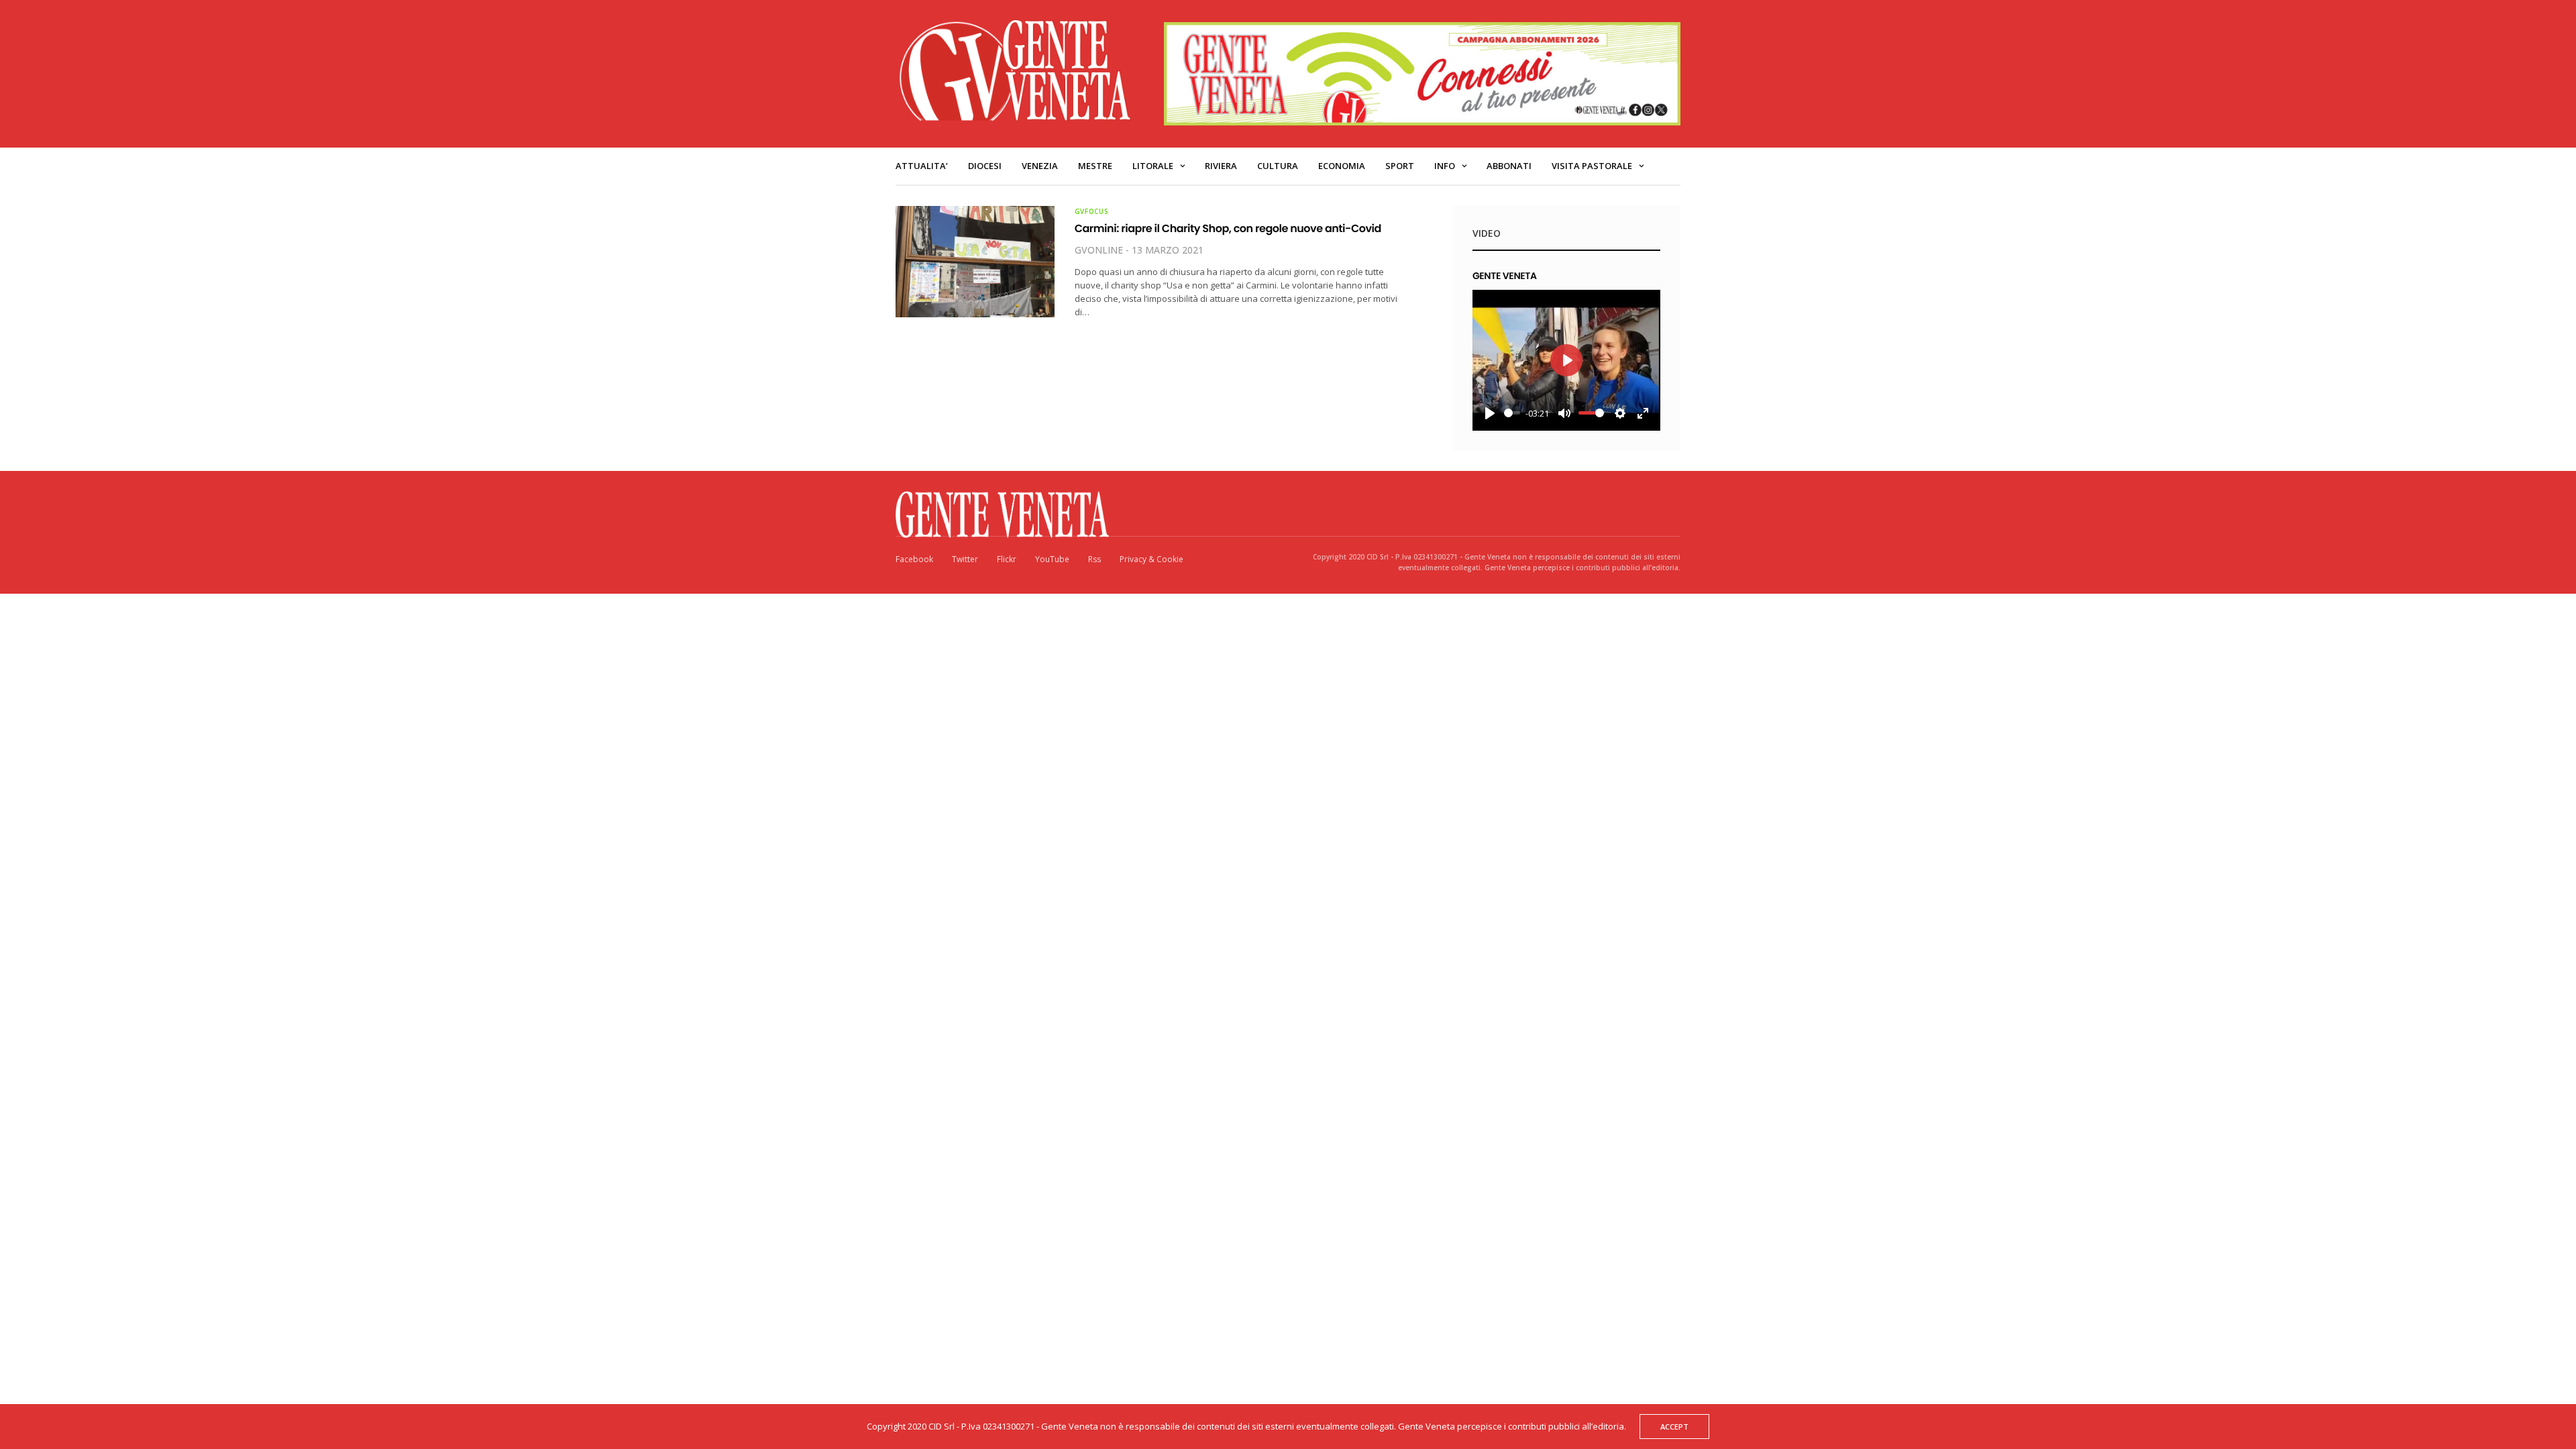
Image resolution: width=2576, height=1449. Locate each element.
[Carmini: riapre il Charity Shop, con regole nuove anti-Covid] (975, 262)
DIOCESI (985, 166)
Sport (1400, 166)
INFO (1445, 166)
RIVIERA (1221, 166)
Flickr (1007, 559)
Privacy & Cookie (1151, 559)
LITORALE (1153, 166)
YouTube (1052, 559)
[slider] (1512, 413)
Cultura (1278, 166)
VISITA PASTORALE (1592, 166)
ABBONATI (1509, 166)
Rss (1094, 559)
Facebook (914, 559)
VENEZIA (1040, 166)
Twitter (965, 559)
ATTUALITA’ (922, 166)
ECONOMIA (1342, 166)
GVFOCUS (1092, 211)
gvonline (1099, 250)
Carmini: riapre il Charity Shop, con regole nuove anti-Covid (1228, 228)
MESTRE (1095, 166)
